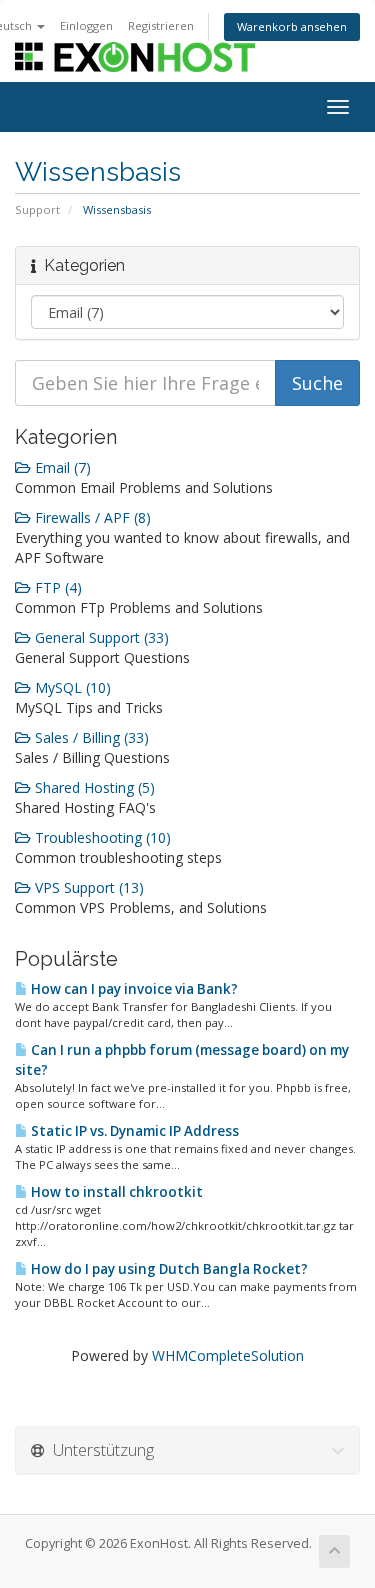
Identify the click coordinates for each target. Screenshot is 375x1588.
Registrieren (161, 25)
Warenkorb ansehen (292, 26)
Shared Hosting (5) (93, 787)
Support (37, 209)
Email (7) (61, 467)
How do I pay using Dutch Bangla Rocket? (168, 1269)
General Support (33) (100, 637)
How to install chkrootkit (115, 1192)
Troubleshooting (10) (101, 837)
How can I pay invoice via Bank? (133, 989)
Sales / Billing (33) (90, 737)
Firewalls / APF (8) (91, 517)
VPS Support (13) (87, 887)
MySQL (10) (71, 687)
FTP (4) (56, 587)
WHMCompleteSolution (228, 1355)
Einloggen (86, 25)
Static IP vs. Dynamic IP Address (133, 1131)
